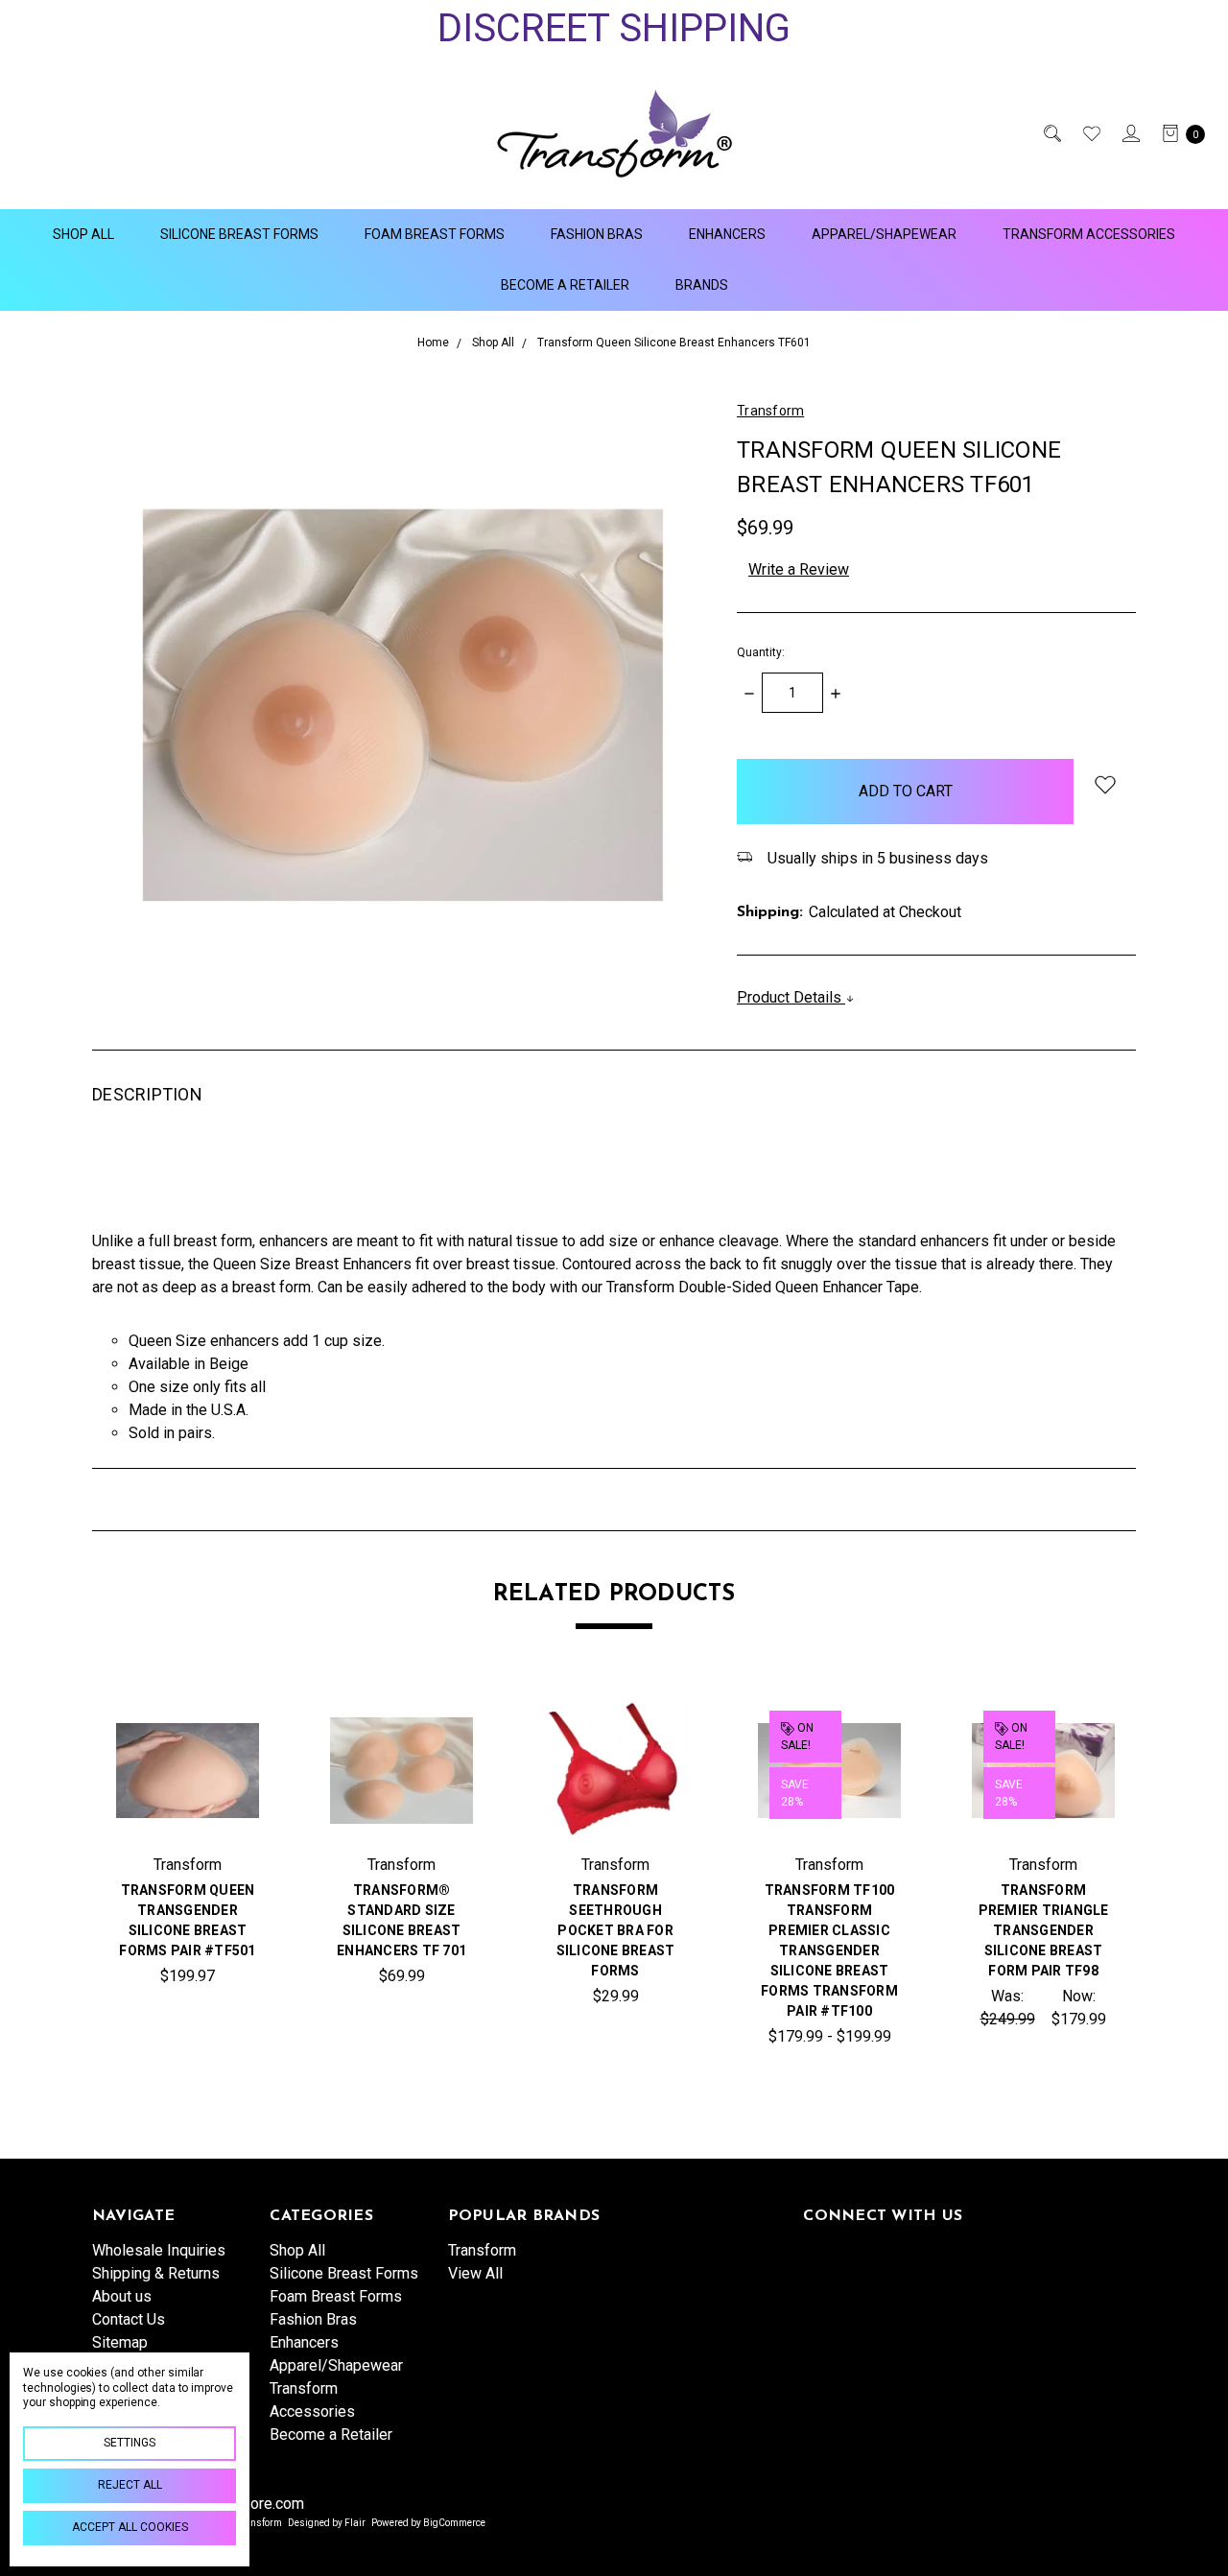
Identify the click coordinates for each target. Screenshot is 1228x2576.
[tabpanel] (188, 1879)
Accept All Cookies (130, 2527)
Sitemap (120, 2342)
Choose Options (401, 1821)
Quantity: (761, 652)
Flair (355, 2523)
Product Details (791, 997)
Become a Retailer (565, 285)
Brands (702, 285)
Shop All (83, 234)
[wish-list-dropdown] (1105, 784)
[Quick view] (228, 1730)
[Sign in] (1130, 133)
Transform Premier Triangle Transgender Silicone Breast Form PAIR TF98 (1044, 1930)
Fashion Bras (597, 234)
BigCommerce (454, 2523)
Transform (482, 2250)
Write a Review (799, 569)
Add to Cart (188, 1821)
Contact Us (129, 2319)
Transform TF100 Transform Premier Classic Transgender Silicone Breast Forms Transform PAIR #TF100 (829, 1950)
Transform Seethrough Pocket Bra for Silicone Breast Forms (616, 1930)
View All (475, 2273)
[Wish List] (1090, 133)
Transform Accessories (1089, 234)
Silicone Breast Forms (239, 234)
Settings (130, 2443)
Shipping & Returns (156, 2273)
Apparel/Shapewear (884, 234)
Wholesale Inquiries (159, 2250)
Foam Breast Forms (435, 234)
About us (122, 2296)
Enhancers (727, 234)
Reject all (130, 2485)
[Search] (1051, 133)
